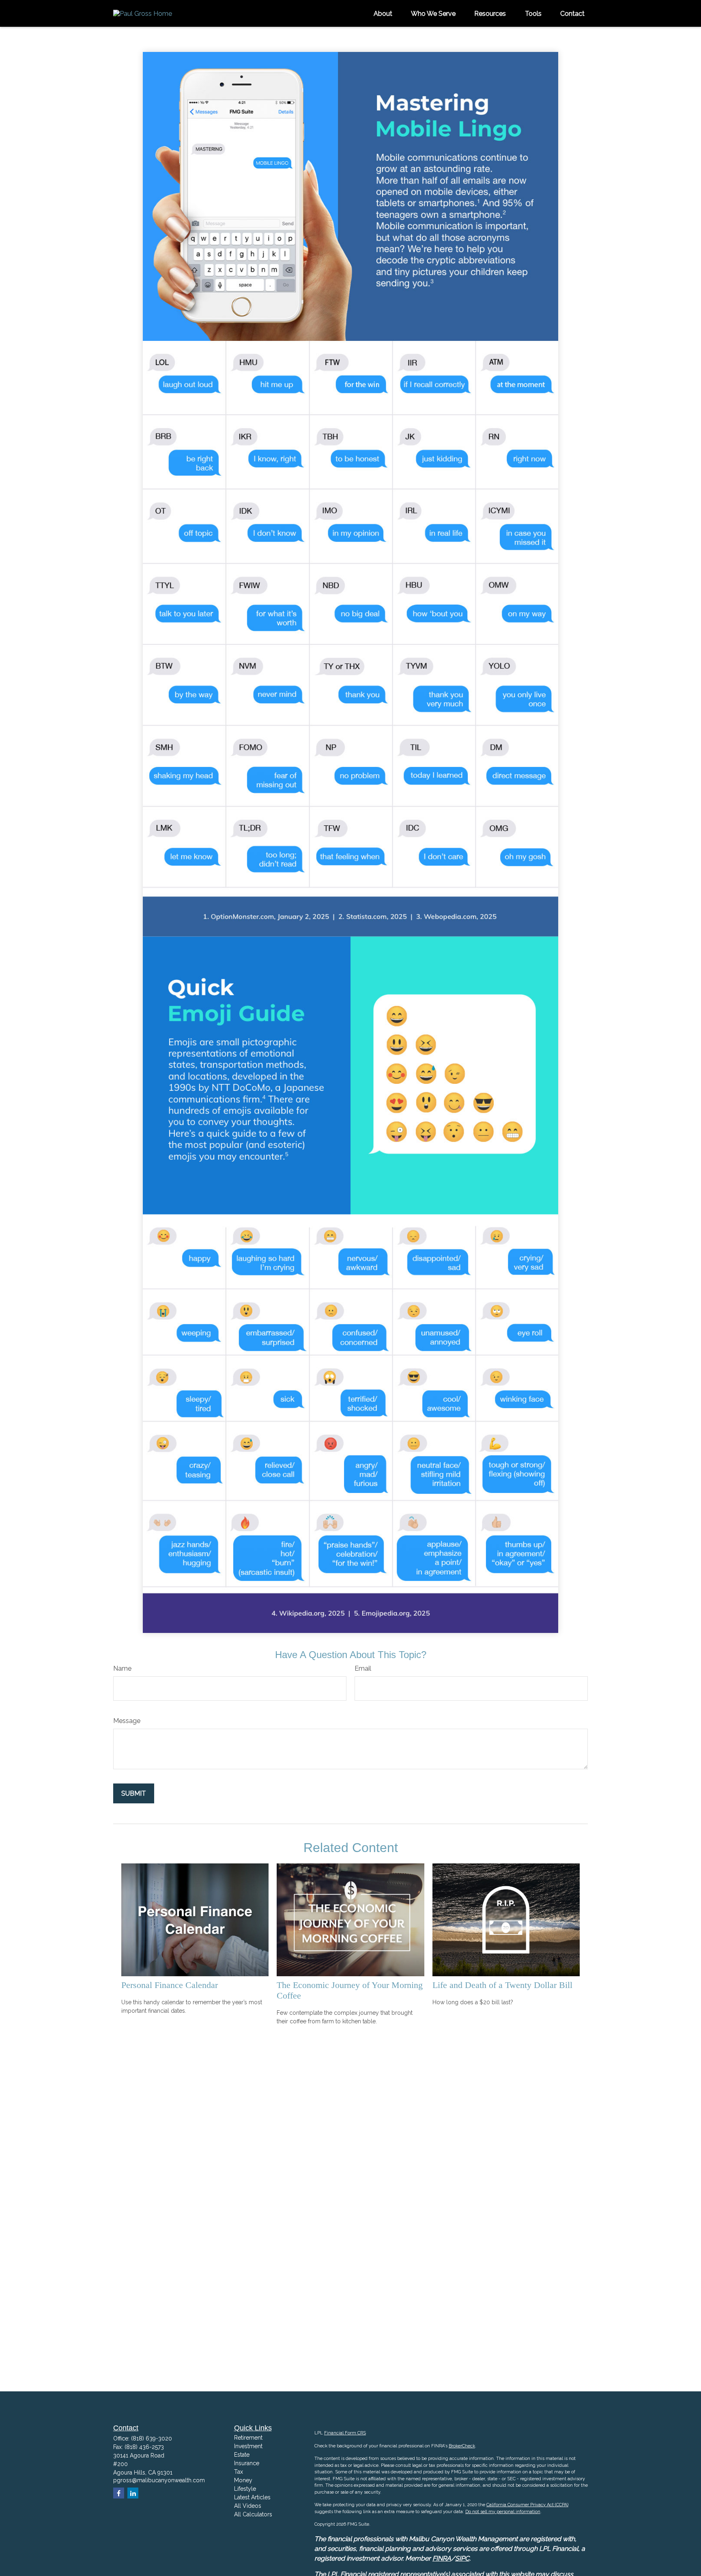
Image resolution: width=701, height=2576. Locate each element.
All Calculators (253, 2514)
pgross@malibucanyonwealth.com (159, 2480)
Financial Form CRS (345, 2433)
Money (243, 2480)
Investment (248, 2446)
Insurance (247, 2463)
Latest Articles (252, 2497)
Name (122, 1668)
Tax (239, 2472)
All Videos (248, 2506)
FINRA (442, 2558)
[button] (383, 13)
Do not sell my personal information (503, 2512)
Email (363, 1668)
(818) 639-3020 (152, 2438)
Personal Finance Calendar (170, 1985)
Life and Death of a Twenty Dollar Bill (502, 1985)
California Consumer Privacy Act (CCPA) (527, 2505)
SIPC (462, 2558)
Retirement (248, 2438)
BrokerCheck (462, 2446)
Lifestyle (245, 2489)
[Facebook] (119, 2493)
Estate (242, 2455)
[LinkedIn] (133, 2493)
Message (127, 1721)
